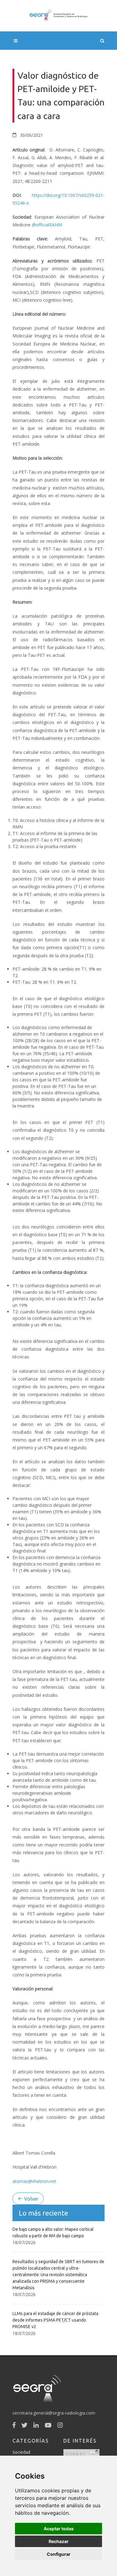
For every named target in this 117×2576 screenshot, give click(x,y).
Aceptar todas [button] (59, 2529)
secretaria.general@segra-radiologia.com (54, 2413)
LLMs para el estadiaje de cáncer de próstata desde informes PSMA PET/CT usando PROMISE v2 (55, 2320)
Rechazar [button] (59, 2541)
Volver (31, 2199)
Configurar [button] (59, 2554)
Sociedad (21, 2452)
